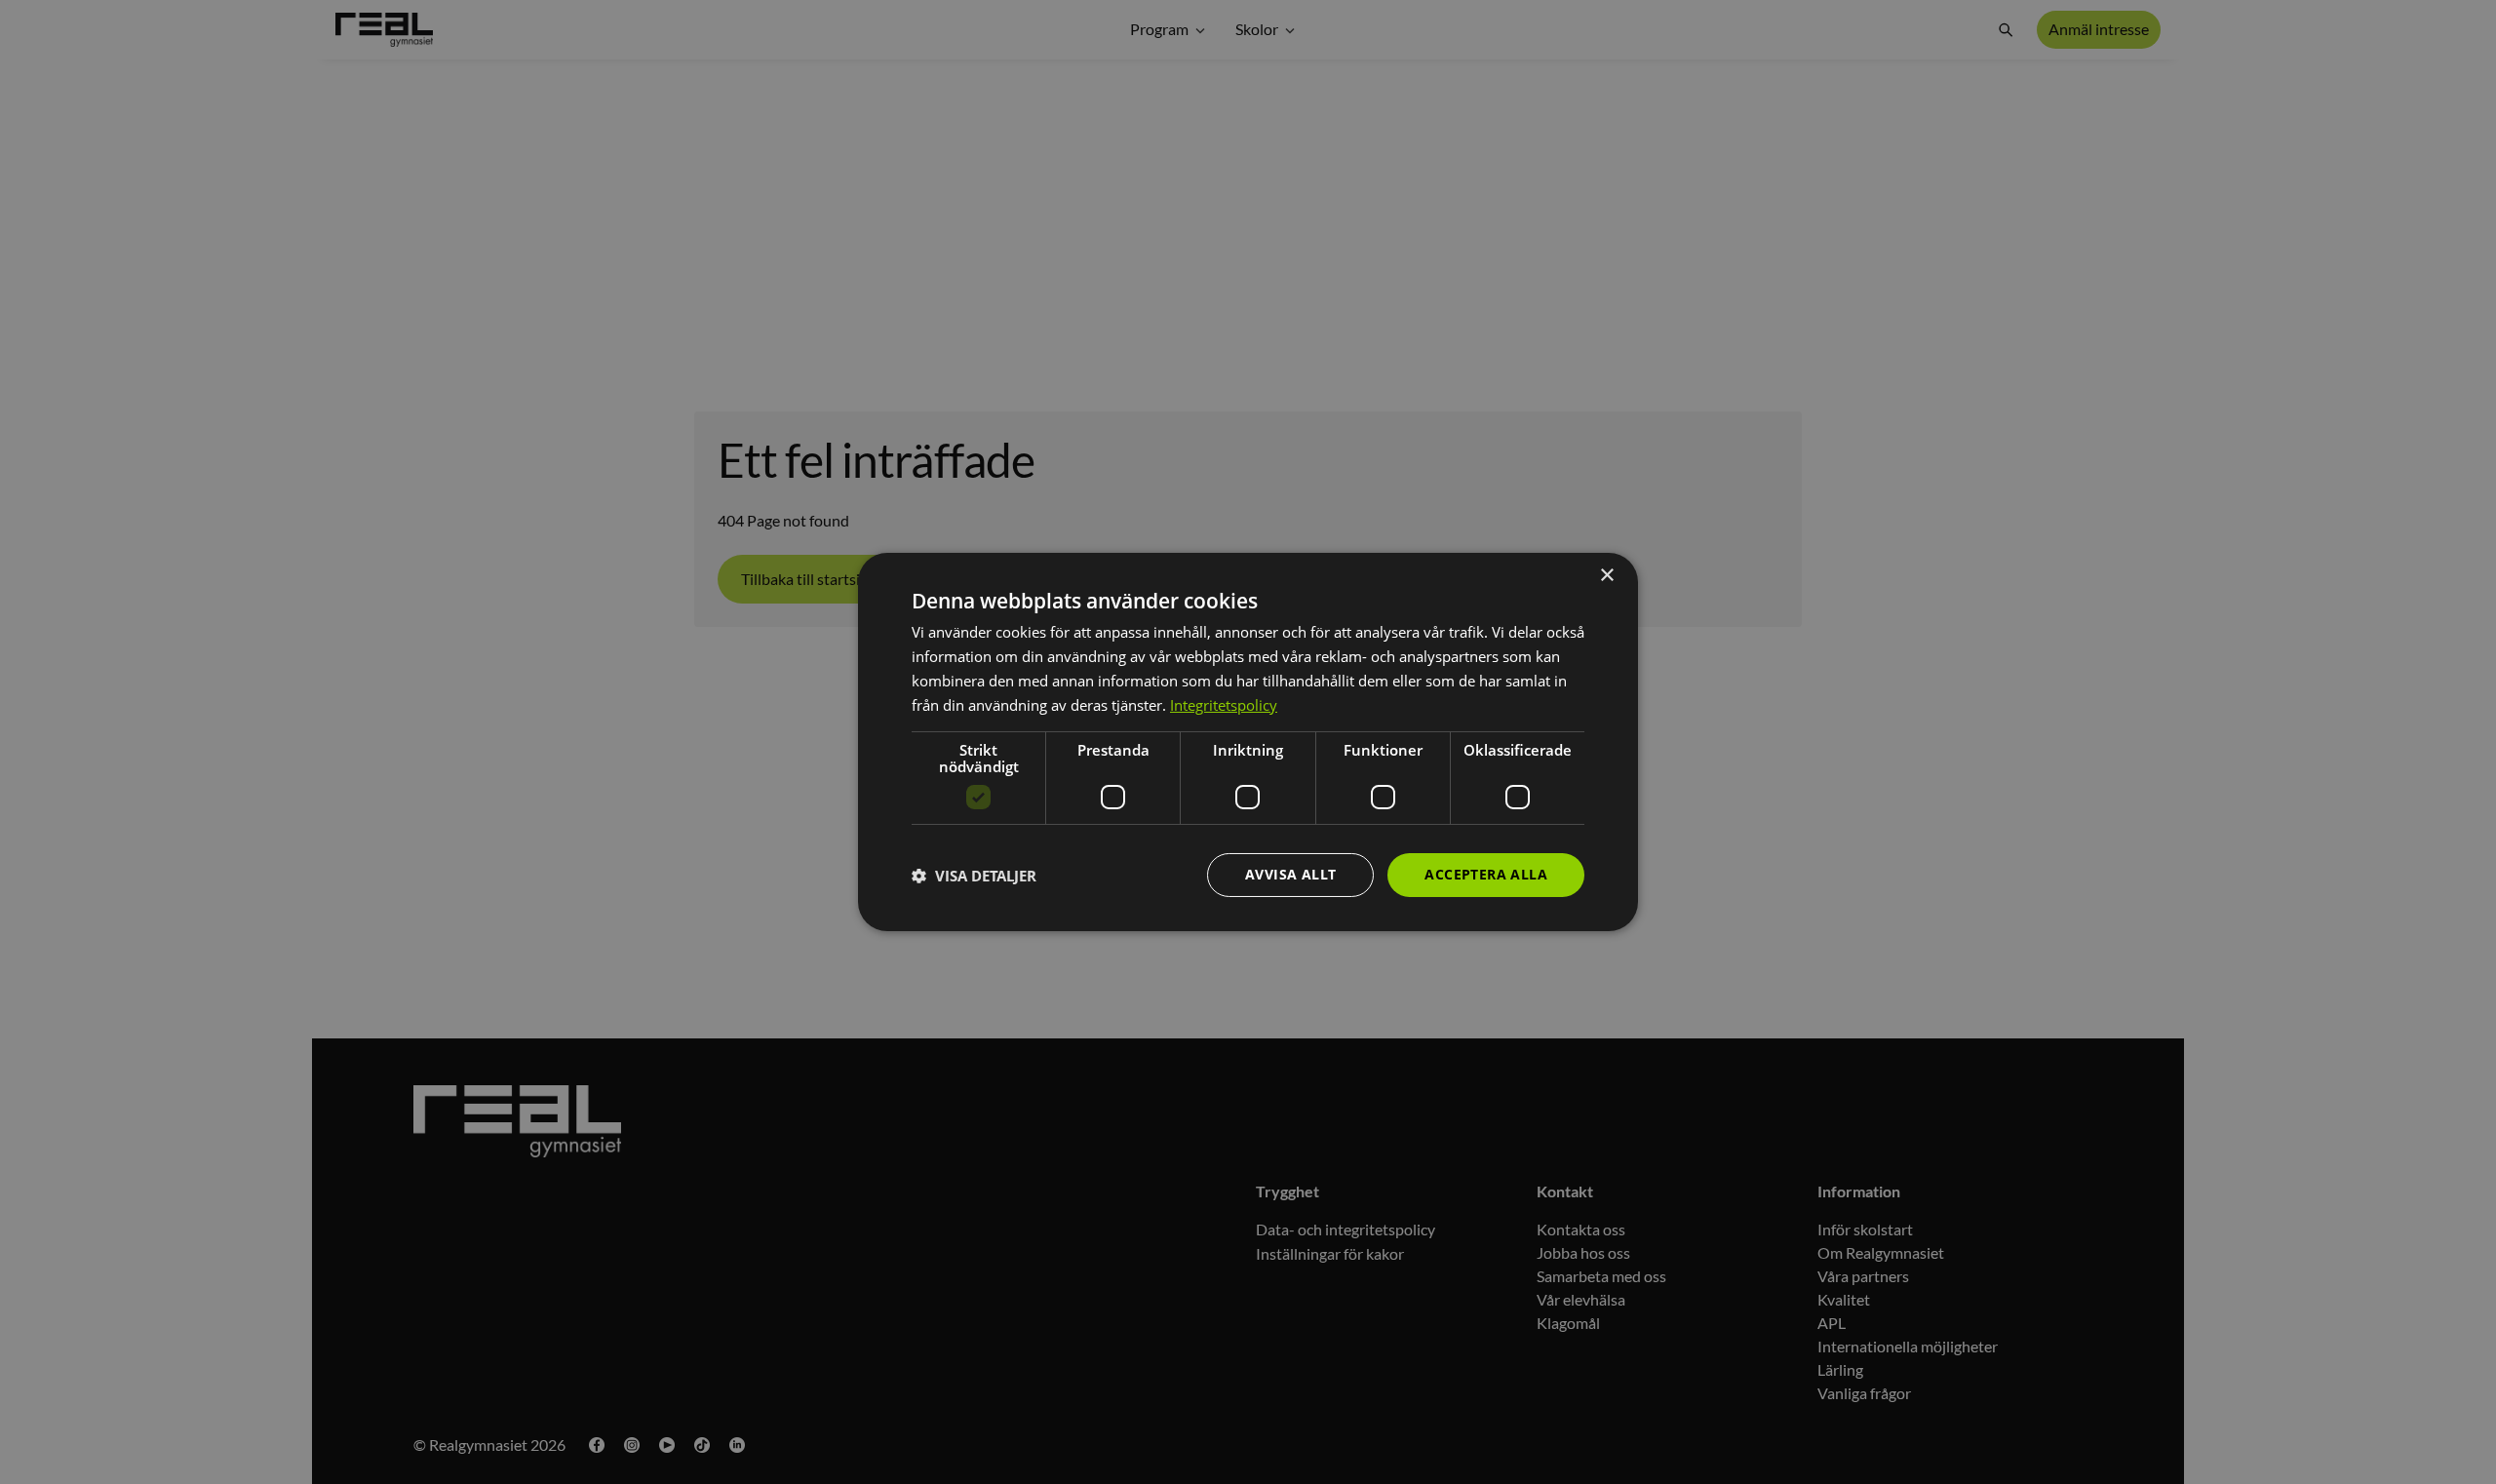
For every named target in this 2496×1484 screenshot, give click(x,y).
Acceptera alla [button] (1486, 874)
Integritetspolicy (1224, 705)
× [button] (1606, 576)
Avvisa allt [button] (1290, 874)
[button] (974, 876)
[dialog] (1248, 742)
